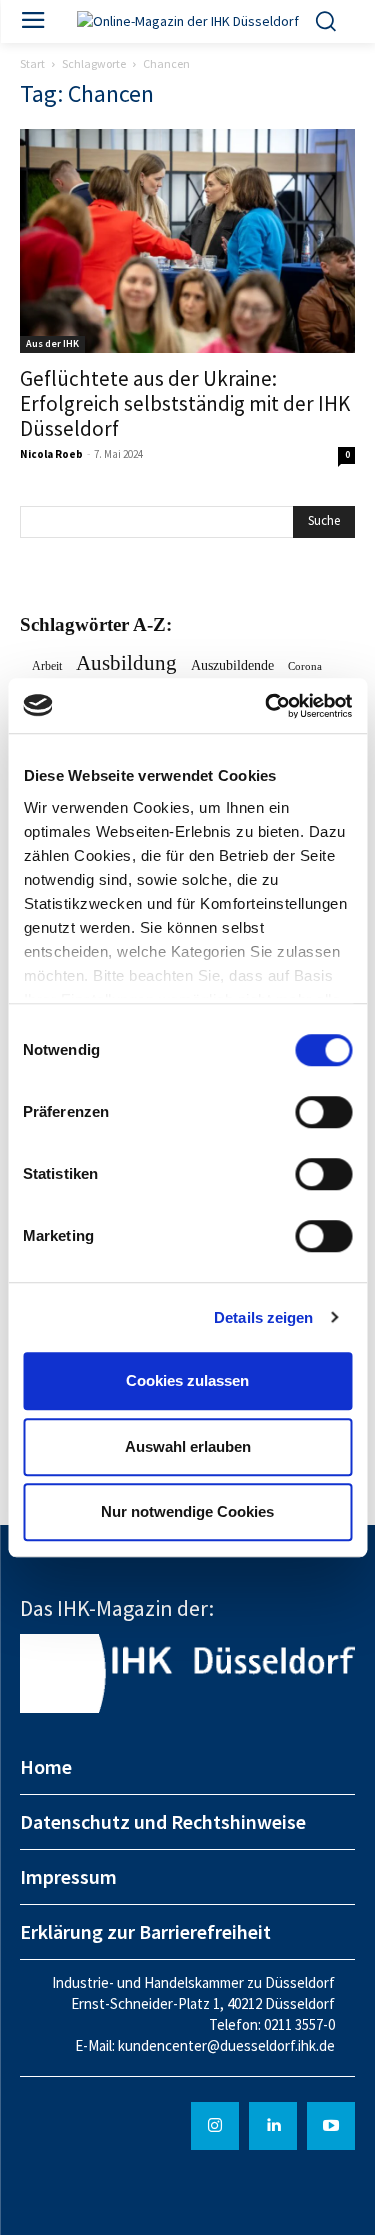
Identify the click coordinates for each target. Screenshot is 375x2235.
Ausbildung (126, 663)
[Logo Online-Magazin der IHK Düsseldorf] (187, 21)
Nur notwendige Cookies (187, 1511)
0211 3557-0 (299, 2024)
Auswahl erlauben (188, 1446)
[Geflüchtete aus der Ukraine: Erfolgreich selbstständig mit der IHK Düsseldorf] (187, 240)
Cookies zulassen (187, 1380)
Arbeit (47, 666)
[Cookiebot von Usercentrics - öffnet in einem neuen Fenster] (267, 706)
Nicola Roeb (51, 454)
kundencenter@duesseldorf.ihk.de (226, 2045)
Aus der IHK (52, 343)
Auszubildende (232, 665)
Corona (305, 666)
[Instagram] (215, 2126)
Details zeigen (263, 1317)
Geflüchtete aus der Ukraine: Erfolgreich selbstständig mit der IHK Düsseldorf (185, 403)
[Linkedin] (273, 2126)
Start (32, 63)
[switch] (323, 1112)
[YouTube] (331, 2126)
